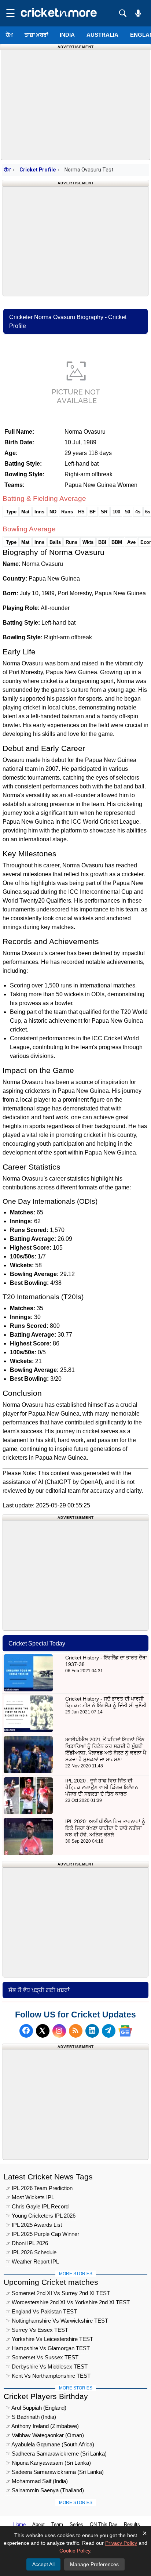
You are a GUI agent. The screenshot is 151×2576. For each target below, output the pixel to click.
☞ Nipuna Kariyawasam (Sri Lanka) (48, 2463)
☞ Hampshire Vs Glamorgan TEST (48, 2348)
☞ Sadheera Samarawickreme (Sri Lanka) (56, 2454)
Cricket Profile (38, 170)
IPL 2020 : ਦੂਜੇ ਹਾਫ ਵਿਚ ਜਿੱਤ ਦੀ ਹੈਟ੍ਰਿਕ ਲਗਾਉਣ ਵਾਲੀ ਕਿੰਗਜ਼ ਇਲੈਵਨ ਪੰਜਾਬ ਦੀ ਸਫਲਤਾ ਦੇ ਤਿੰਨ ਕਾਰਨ (102, 1787)
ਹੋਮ (9, 35)
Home (19, 2524)
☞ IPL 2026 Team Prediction (39, 2188)
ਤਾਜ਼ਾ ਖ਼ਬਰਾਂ (36, 35)
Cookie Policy (75, 2551)
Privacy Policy (121, 2543)
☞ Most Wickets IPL (30, 2197)
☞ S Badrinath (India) (31, 2417)
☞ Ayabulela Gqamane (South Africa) (50, 2444)
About (38, 2524)
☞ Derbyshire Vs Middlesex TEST (47, 2367)
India (67, 35)
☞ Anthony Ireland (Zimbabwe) (42, 2426)
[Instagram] (59, 2031)
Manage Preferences (94, 2564)
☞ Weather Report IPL (32, 2261)
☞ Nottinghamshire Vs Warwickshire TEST (57, 2321)
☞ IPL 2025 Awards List (34, 2225)
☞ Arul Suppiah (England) (36, 2408)
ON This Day (104, 2524)
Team (57, 2524)
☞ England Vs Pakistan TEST (41, 2311)
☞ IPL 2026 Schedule (31, 2252)
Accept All (43, 2564)
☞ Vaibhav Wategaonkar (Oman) (45, 2435)
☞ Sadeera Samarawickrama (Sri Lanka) (55, 2472)
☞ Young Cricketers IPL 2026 (40, 2216)
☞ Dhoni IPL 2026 (27, 2243)
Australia (102, 35)
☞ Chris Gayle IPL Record (37, 2206)
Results (132, 2524)
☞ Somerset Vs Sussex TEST (42, 2357)
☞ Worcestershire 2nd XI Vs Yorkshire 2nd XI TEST (68, 2302)
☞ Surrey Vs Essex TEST (37, 2330)
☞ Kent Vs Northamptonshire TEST (48, 2376)
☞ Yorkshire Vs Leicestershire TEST (49, 2339)
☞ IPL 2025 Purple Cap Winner (42, 2234)
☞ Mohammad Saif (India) (37, 2481)
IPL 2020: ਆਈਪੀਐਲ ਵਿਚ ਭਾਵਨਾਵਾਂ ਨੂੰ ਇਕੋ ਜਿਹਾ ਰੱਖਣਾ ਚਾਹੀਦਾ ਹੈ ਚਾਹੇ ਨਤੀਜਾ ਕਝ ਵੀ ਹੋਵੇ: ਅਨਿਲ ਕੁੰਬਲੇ (105, 1828)
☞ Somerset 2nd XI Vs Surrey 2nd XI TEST (58, 2293)
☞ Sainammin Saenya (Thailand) (45, 2490)
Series (76, 2524)
